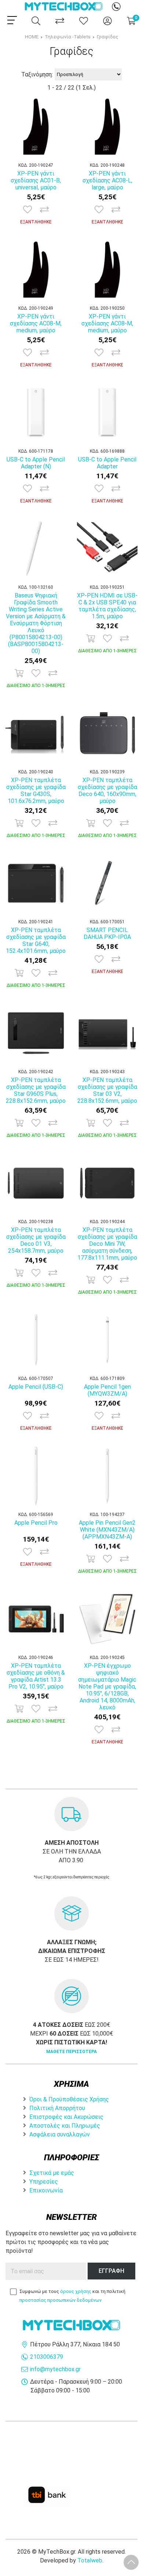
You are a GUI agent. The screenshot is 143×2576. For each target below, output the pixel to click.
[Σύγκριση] (60, 21)
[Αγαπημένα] (84, 21)
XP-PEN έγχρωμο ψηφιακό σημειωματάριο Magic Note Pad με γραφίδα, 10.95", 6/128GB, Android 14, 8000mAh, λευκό (107, 1687)
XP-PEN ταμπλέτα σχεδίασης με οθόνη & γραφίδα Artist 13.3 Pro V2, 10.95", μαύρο (36, 1676)
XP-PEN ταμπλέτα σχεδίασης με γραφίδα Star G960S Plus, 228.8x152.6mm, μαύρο (36, 1090)
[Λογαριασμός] (107, 21)
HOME (32, 37)
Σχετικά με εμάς (52, 2173)
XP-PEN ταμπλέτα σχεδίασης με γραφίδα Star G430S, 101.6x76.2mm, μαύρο (36, 791)
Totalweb (90, 2560)
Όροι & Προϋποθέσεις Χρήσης (69, 2099)
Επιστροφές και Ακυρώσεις (66, 2117)
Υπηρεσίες (44, 2182)
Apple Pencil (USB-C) (36, 1387)
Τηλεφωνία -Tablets (68, 37)
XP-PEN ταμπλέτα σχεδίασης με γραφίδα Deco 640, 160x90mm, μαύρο (107, 791)
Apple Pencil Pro (36, 1523)
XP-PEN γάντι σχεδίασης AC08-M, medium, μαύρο (36, 323)
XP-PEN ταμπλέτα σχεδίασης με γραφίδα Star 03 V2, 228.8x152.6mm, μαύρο (107, 1090)
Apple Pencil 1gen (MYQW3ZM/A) (107, 1390)
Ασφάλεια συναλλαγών (60, 2134)
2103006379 (47, 2357)
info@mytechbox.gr (55, 2369)
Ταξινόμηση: (37, 74)
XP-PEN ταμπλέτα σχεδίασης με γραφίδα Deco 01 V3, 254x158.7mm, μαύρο (36, 1240)
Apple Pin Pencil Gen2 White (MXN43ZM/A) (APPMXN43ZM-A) (107, 1530)
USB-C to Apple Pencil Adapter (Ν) (36, 463)
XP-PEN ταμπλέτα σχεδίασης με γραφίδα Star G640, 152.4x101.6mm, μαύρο (36, 940)
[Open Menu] (12, 20)
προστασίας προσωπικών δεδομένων (60, 2300)
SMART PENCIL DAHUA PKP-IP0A (107, 934)
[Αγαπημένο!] (27, 210)
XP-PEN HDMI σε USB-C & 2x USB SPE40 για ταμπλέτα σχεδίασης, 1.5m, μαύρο (107, 606)
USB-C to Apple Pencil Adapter (107, 463)
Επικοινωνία (46, 2190)
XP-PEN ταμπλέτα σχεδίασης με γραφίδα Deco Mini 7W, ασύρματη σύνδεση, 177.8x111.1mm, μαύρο (107, 1244)
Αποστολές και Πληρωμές (65, 2126)
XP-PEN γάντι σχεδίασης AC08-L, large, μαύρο (107, 180)
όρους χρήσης (76, 2291)
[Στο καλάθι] (19, 673)
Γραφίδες (108, 37)
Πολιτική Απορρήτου (57, 2108)
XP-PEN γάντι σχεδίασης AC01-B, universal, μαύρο (36, 180)
